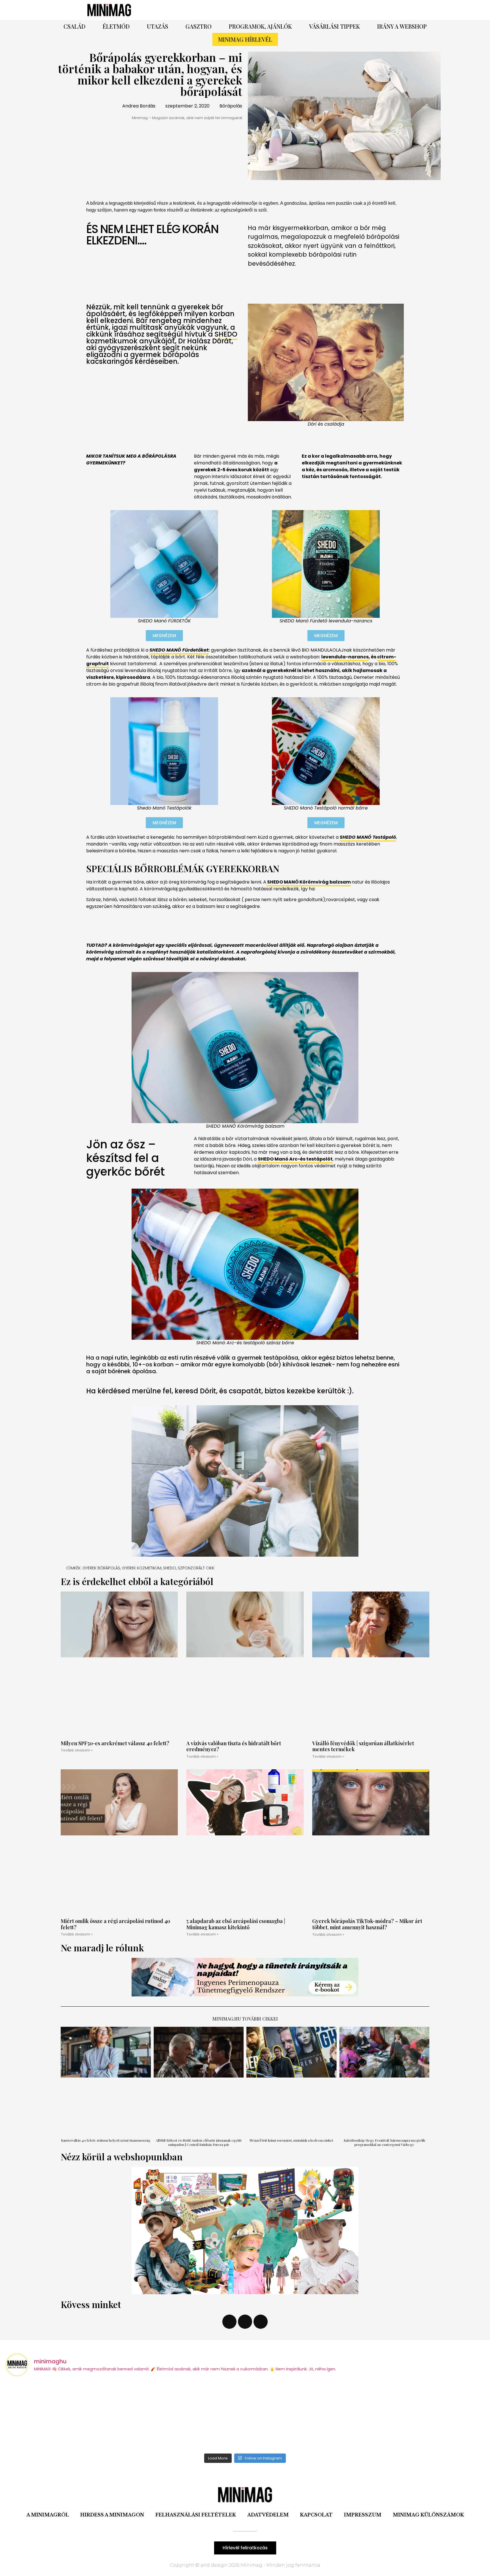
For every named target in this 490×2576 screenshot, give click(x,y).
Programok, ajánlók (260, 26)
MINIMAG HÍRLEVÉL (245, 39)
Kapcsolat (316, 2515)
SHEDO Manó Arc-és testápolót (295, 1159)
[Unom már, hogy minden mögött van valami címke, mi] (185, 2416)
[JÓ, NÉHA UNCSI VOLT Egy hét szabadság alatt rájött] (65, 2416)
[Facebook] (309, 10)
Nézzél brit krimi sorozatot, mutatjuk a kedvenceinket (291, 2140)
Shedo (170, 1568)
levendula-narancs (345, 657)
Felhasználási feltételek (196, 2515)
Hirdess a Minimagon (112, 2515)
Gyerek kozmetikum (142, 1568)
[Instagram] (340, 10)
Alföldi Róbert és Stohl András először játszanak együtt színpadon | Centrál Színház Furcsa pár (199, 2142)
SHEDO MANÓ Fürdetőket (179, 650)
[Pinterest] (324, 10)
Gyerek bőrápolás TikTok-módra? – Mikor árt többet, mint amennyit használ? (367, 1924)
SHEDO (226, 334)
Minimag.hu (227, 2019)
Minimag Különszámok (428, 2515)
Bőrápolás (231, 106)
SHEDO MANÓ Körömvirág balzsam (309, 882)
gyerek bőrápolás (101, 1568)
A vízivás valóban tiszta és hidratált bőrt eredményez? (234, 1746)
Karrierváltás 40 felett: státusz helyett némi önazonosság (106, 2140)
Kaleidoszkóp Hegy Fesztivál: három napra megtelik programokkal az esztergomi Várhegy (384, 2142)
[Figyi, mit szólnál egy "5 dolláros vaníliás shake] (305, 2416)
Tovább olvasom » (77, 1750)
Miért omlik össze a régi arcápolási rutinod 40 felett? (115, 1924)
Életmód (116, 26)
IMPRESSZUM (363, 2515)
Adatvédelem (268, 2515)
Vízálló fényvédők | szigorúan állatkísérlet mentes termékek (363, 1746)
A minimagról (48, 2515)
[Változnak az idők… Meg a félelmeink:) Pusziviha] (426, 2416)
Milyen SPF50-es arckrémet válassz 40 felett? (115, 1743)
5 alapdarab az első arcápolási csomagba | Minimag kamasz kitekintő (236, 1924)
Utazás (158, 26)
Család (74, 26)
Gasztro (198, 26)
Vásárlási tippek (334, 26)
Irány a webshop (402, 26)
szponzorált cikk (196, 1568)
